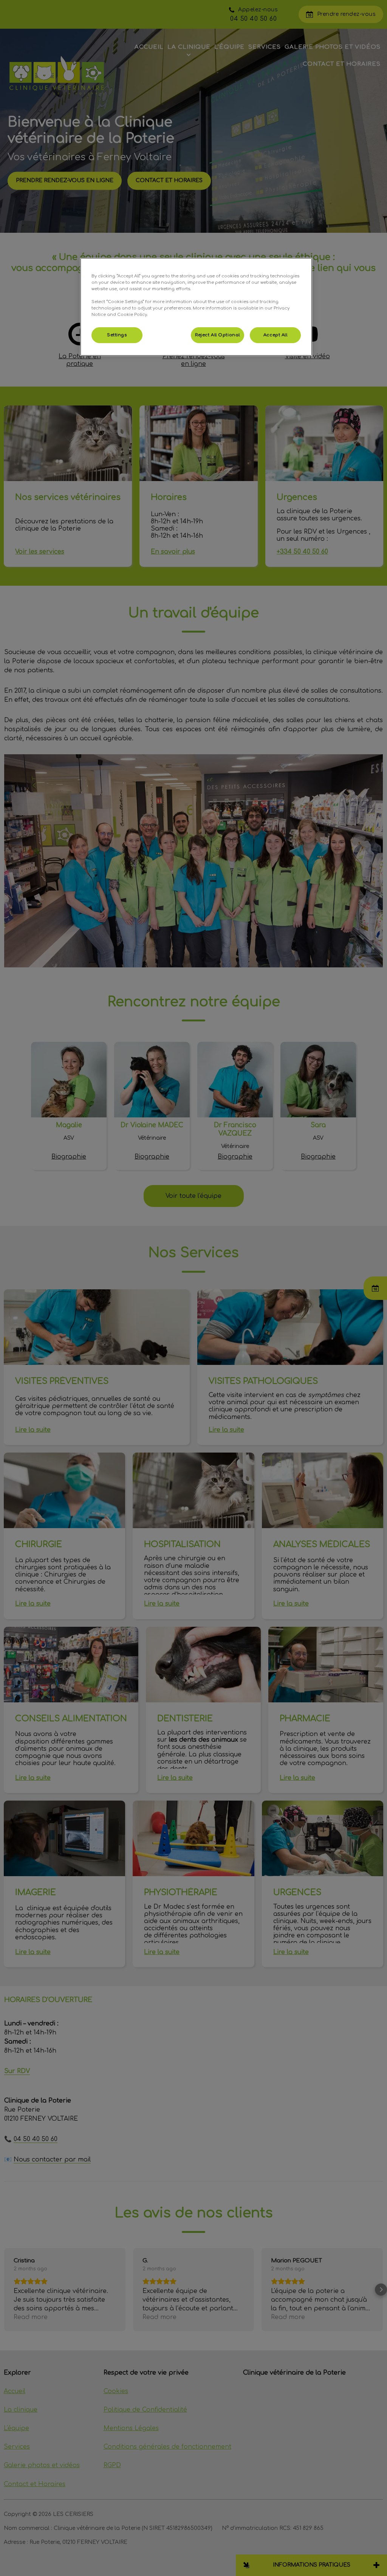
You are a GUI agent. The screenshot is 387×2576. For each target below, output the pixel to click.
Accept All (276, 335)
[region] (196, 307)
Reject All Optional (217, 335)
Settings (117, 335)
